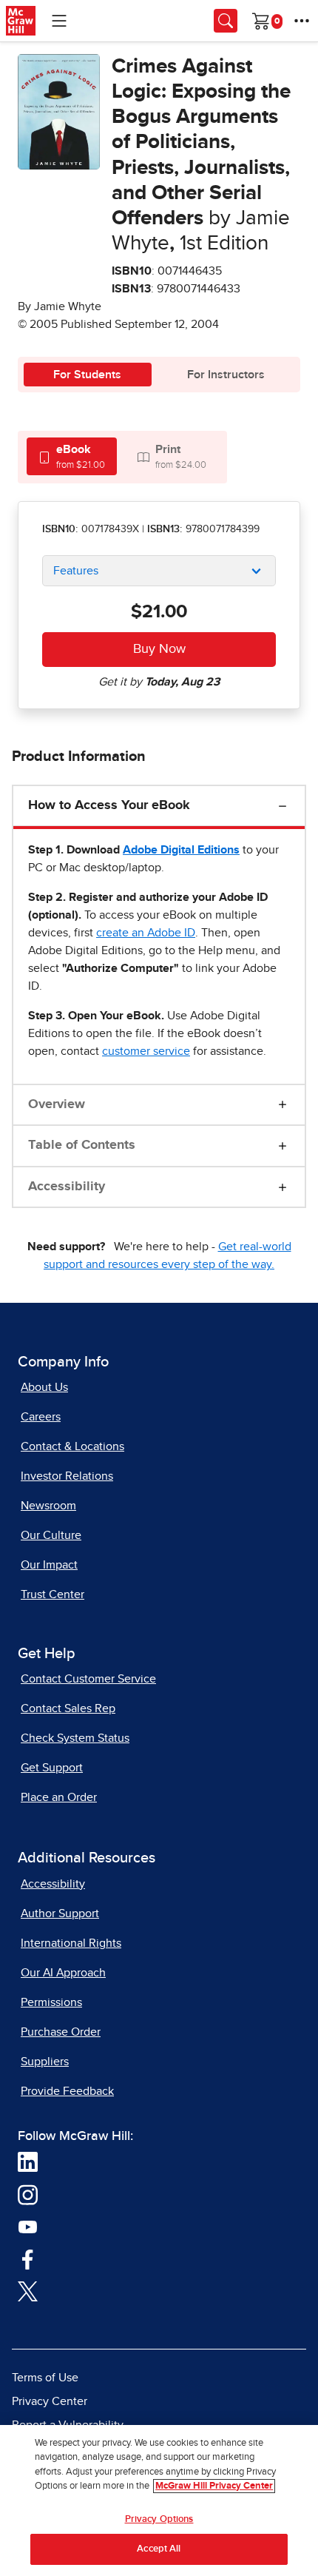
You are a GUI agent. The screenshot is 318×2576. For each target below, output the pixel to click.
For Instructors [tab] (226, 375)
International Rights (71, 1943)
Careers (41, 1417)
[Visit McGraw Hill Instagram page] (28, 2193)
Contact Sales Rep (68, 1708)
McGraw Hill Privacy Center (214, 2486)
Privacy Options (159, 2519)
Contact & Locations (72, 1446)
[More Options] (302, 21)
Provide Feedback (67, 2091)
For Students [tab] (87, 375)
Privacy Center (50, 2401)
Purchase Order (61, 2032)
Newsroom (48, 1506)
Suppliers (45, 2062)
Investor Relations (67, 1476)
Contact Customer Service (88, 1679)
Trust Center (53, 1594)
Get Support (52, 1768)
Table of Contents (82, 1145)
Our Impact (49, 1565)
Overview (57, 1104)
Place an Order (59, 1797)
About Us (44, 1387)
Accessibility (67, 1187)
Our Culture (51, 1535)
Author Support (60, 1913)
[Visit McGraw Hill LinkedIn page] (28, 2161)
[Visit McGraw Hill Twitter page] (28, 2290)
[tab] (72, 456)
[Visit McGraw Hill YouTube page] (28, 2226)
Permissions (51, 2002)
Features (76, 571)
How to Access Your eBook (109, 805)
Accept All (159, 2549)
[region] (159, 2500)
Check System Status (75, 1738)
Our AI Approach (63, 1973)
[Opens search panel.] (226, 21)
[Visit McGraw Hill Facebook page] (28, 2258)
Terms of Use (45, 2378)
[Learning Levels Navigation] (59, 21)
